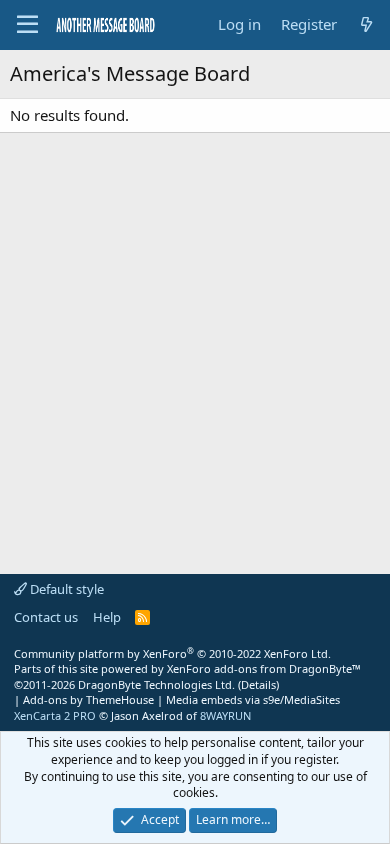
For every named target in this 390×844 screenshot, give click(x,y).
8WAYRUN (225, 715)
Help (107, 617)
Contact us (46, 617)
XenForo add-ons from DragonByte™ (264, 668)
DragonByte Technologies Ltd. (156, 684)
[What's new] (366, 24)
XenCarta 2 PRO (55, 715)
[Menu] (27, 25)
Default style (65, 589)
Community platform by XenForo (172, 653)
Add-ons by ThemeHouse (88, 699)
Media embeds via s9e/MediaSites (253, 699)
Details (258, 684)
